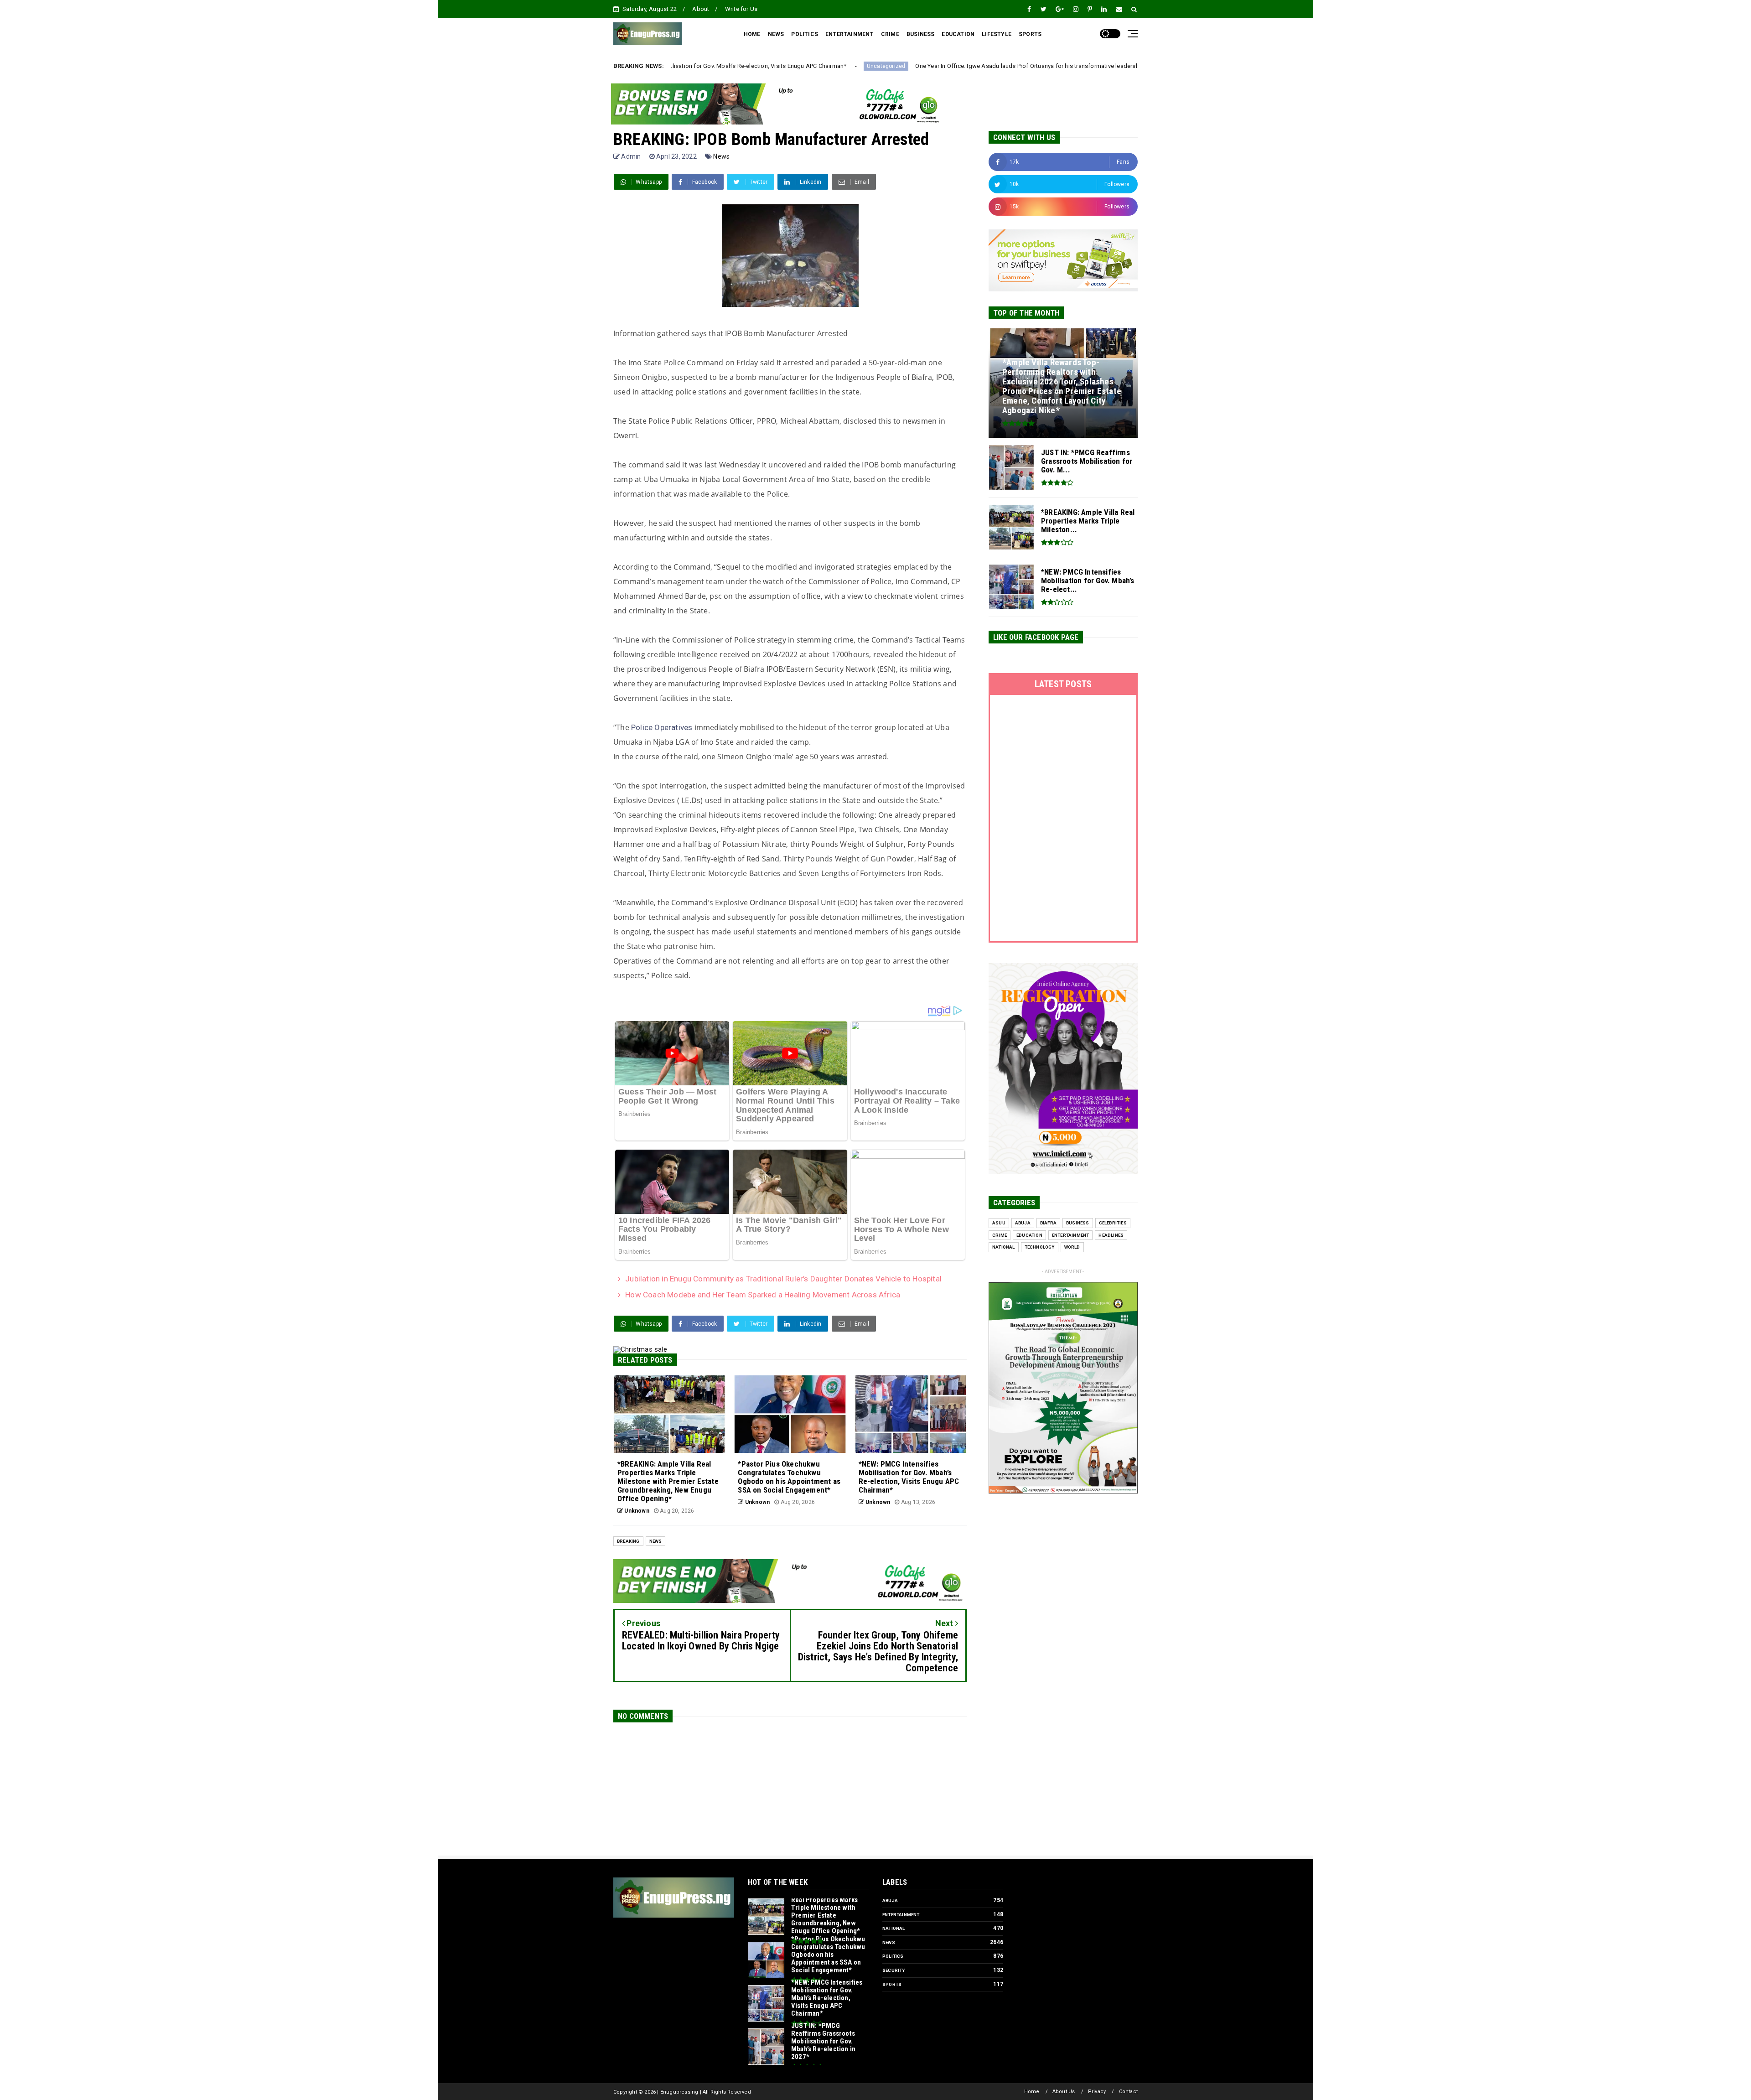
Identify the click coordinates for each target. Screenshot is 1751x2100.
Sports (892, 1984)
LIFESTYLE (997, 34)
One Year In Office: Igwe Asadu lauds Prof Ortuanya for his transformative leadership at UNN (826, 66)
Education (1029, 1235)
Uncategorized (672, 66)
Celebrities (1113, 1223)
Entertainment (1071, 1235)
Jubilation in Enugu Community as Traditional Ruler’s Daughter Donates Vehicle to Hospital (783, 1279)
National (1004, 1247)
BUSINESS (921, 34)
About (701, 9)
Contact (1128, 2092)
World (1072, 1247)
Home (1032, 2092)
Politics (893, 1956)
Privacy (1097, 2092)
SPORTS (1030, 34)
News (721, 156)
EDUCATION (958, 34)
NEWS (776, 34)
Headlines (1111, 1235)
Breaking (628, 1541)
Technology (1040, 1247)
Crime (1000, 1235)
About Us (1064, 2092)
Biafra (1048, 1223)
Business (1078, 1223)
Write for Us (741, 9)
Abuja (1023, 1223)
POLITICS (805, 34)
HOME (752, 34)
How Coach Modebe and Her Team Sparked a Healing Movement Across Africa (763, 1295)
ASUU (999, 1223)
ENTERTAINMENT (850, 34)
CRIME (890, 34)
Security (894, 1970)
